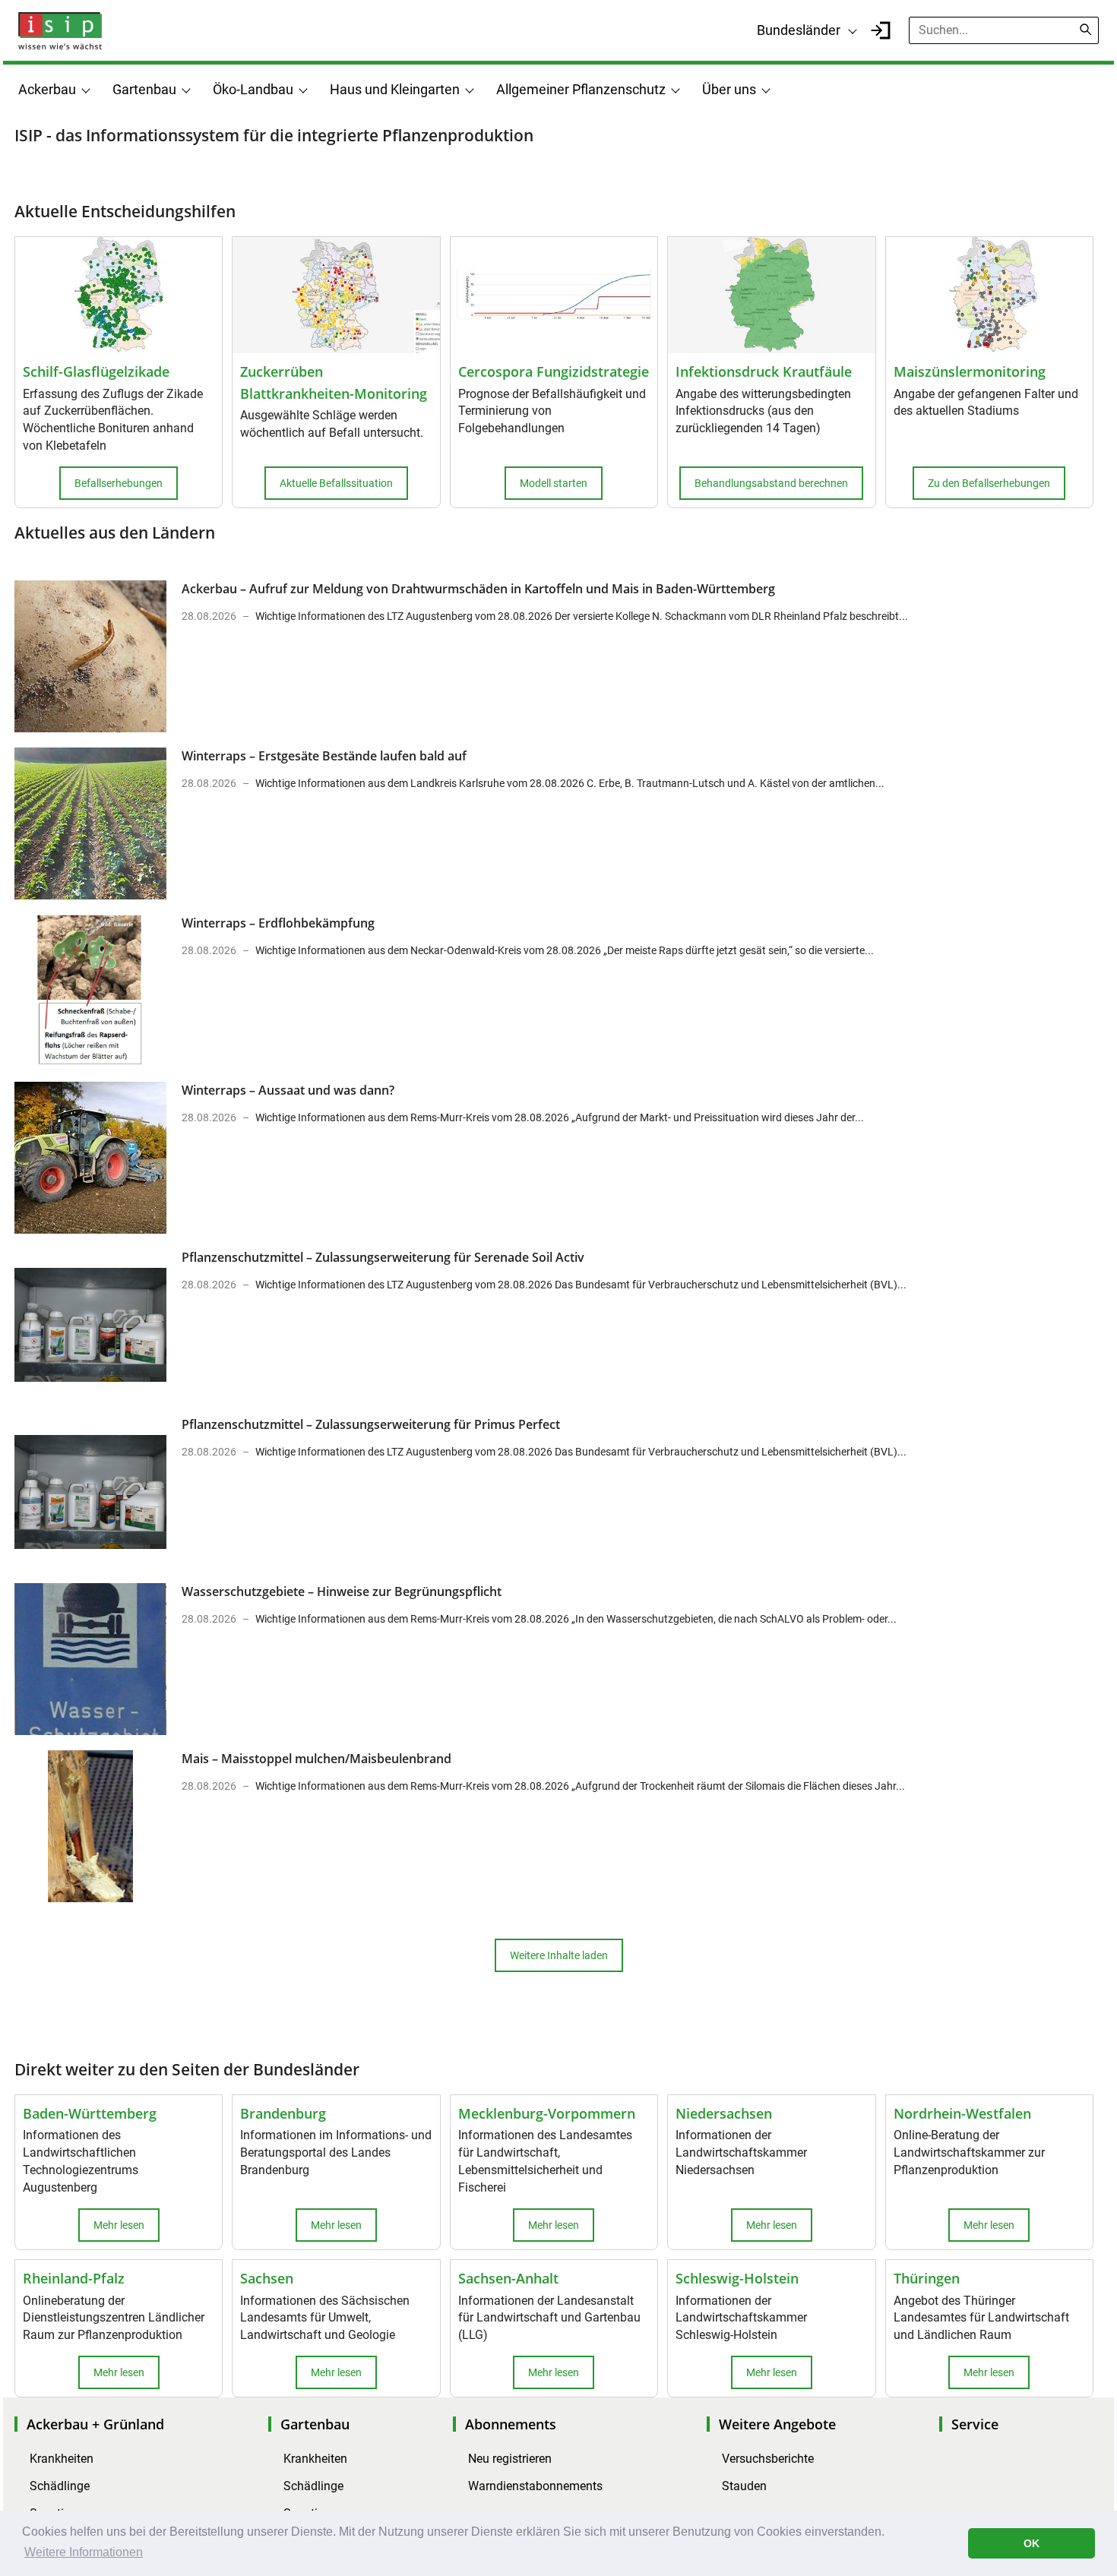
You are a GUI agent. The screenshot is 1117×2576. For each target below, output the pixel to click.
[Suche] (1086, 30)
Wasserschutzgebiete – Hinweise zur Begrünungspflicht (342, 1591)
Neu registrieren (510, 2459)
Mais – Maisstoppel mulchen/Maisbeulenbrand (316, 1759)
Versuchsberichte (768, 2459)
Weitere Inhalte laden (559, 1955)
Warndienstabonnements (535, 2486)
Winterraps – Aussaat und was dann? (288, 1090)
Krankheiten (62, 2459)
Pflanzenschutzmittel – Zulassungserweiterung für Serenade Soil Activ (383, 1257)
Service (975, 2424)
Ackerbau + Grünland (95, 2424)
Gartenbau (144, 89)
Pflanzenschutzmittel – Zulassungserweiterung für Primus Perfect (371, 1424)
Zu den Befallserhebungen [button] (989, 483)
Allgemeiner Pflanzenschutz (581, 89)
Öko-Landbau (253, 89)
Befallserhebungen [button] (119, 483)
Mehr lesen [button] (119, 2225)
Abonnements (511, 2424)
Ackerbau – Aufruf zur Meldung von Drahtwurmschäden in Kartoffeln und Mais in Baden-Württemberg (478, 589)
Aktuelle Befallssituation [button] (336, 483)
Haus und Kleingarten (395, 89)
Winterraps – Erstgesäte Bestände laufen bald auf (324, 756)
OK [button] (1032, 2543)
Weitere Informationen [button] (84, 2552)
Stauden (744, 2486)
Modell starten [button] (554, 483)
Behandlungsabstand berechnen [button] (771, 483)
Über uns (729, 89)
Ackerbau (47, 89)
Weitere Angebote (777, 2424)
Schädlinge (60, 2486)
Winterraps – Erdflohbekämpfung (278, 923)
